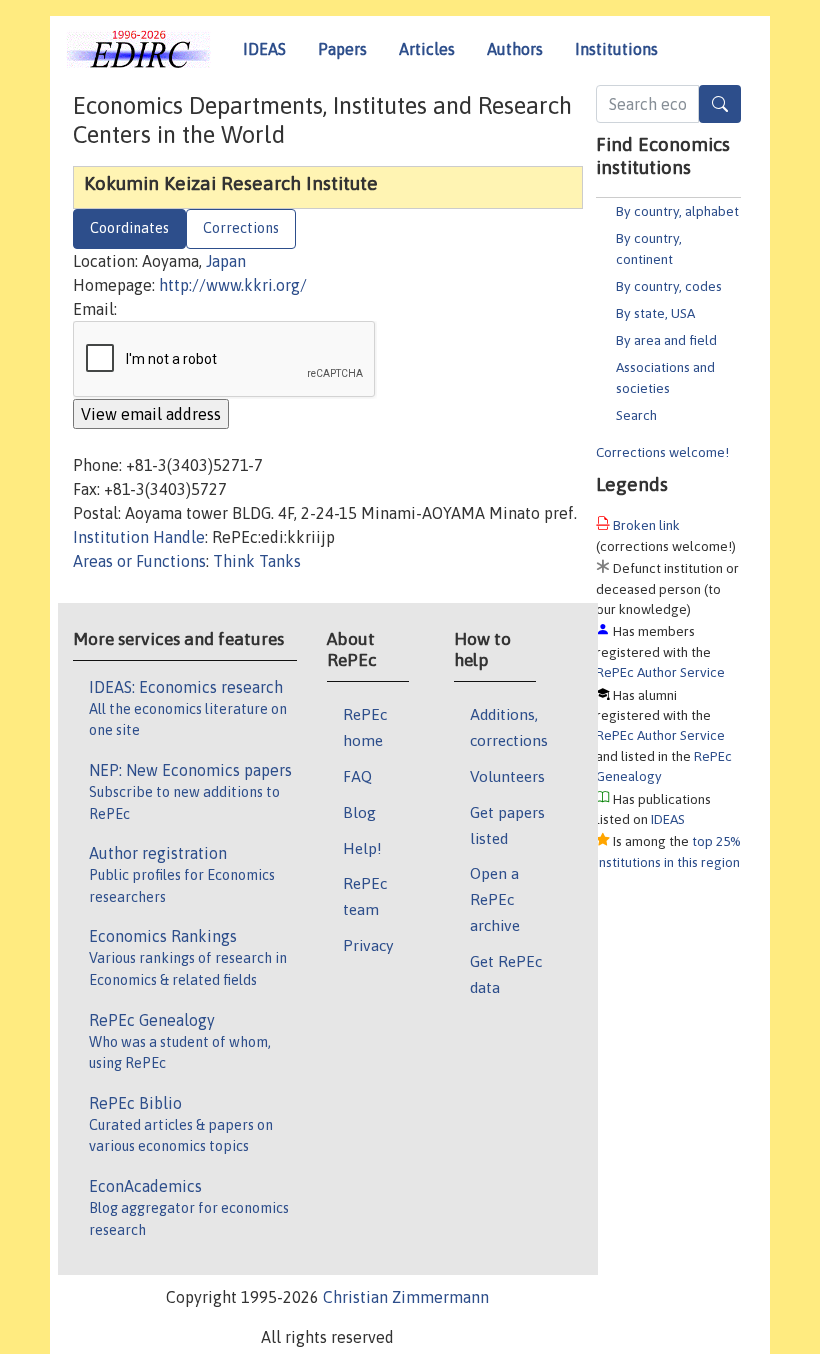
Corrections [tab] (241, 228)
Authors (515, 49)
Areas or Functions (139, 561)
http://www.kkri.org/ (233, 285)
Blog (359, 812)
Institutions (616, 49)
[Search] (720, 104)
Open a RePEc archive (495, 899)
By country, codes (669, 286)
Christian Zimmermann (406, 1297)
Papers (342, 49)
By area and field (666, 340)
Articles (427, 49)
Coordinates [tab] (129, 228)
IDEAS (264, 49)
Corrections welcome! (662, 452)
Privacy (368, 945)
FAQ (357, 776)
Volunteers (507, 776)
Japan (226, 261)
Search (636, 415)
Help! (362, 848)
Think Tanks (257, 561)
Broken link (646, 525)
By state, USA (655, 313)
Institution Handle (139, 537)
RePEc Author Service (660, 672)
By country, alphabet (677, 211)
